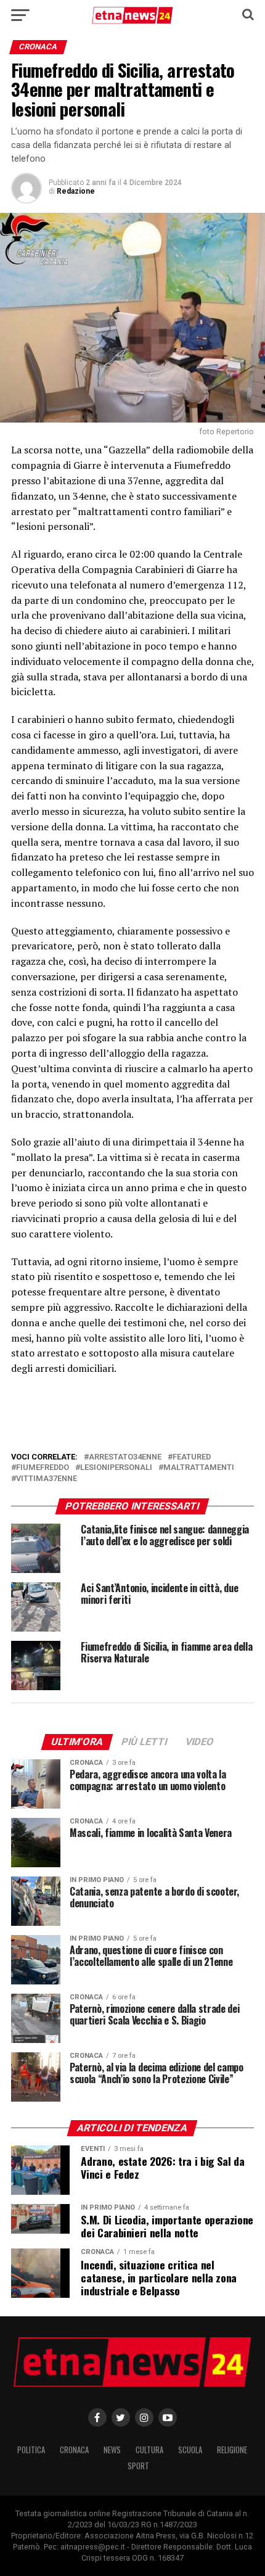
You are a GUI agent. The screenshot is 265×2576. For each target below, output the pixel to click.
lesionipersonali (116, 1468)
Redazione (76, 191)
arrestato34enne (125, 1457)
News (112, 2450)
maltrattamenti (199, 1468)
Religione (232, 2450)
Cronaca (74, 2450)
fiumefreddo (43, 1468)
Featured (192, 1457)
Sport (138, 2466)
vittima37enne (47, 1479)
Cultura (149, 2450)
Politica (31, 2450)
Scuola (190, 2450)
